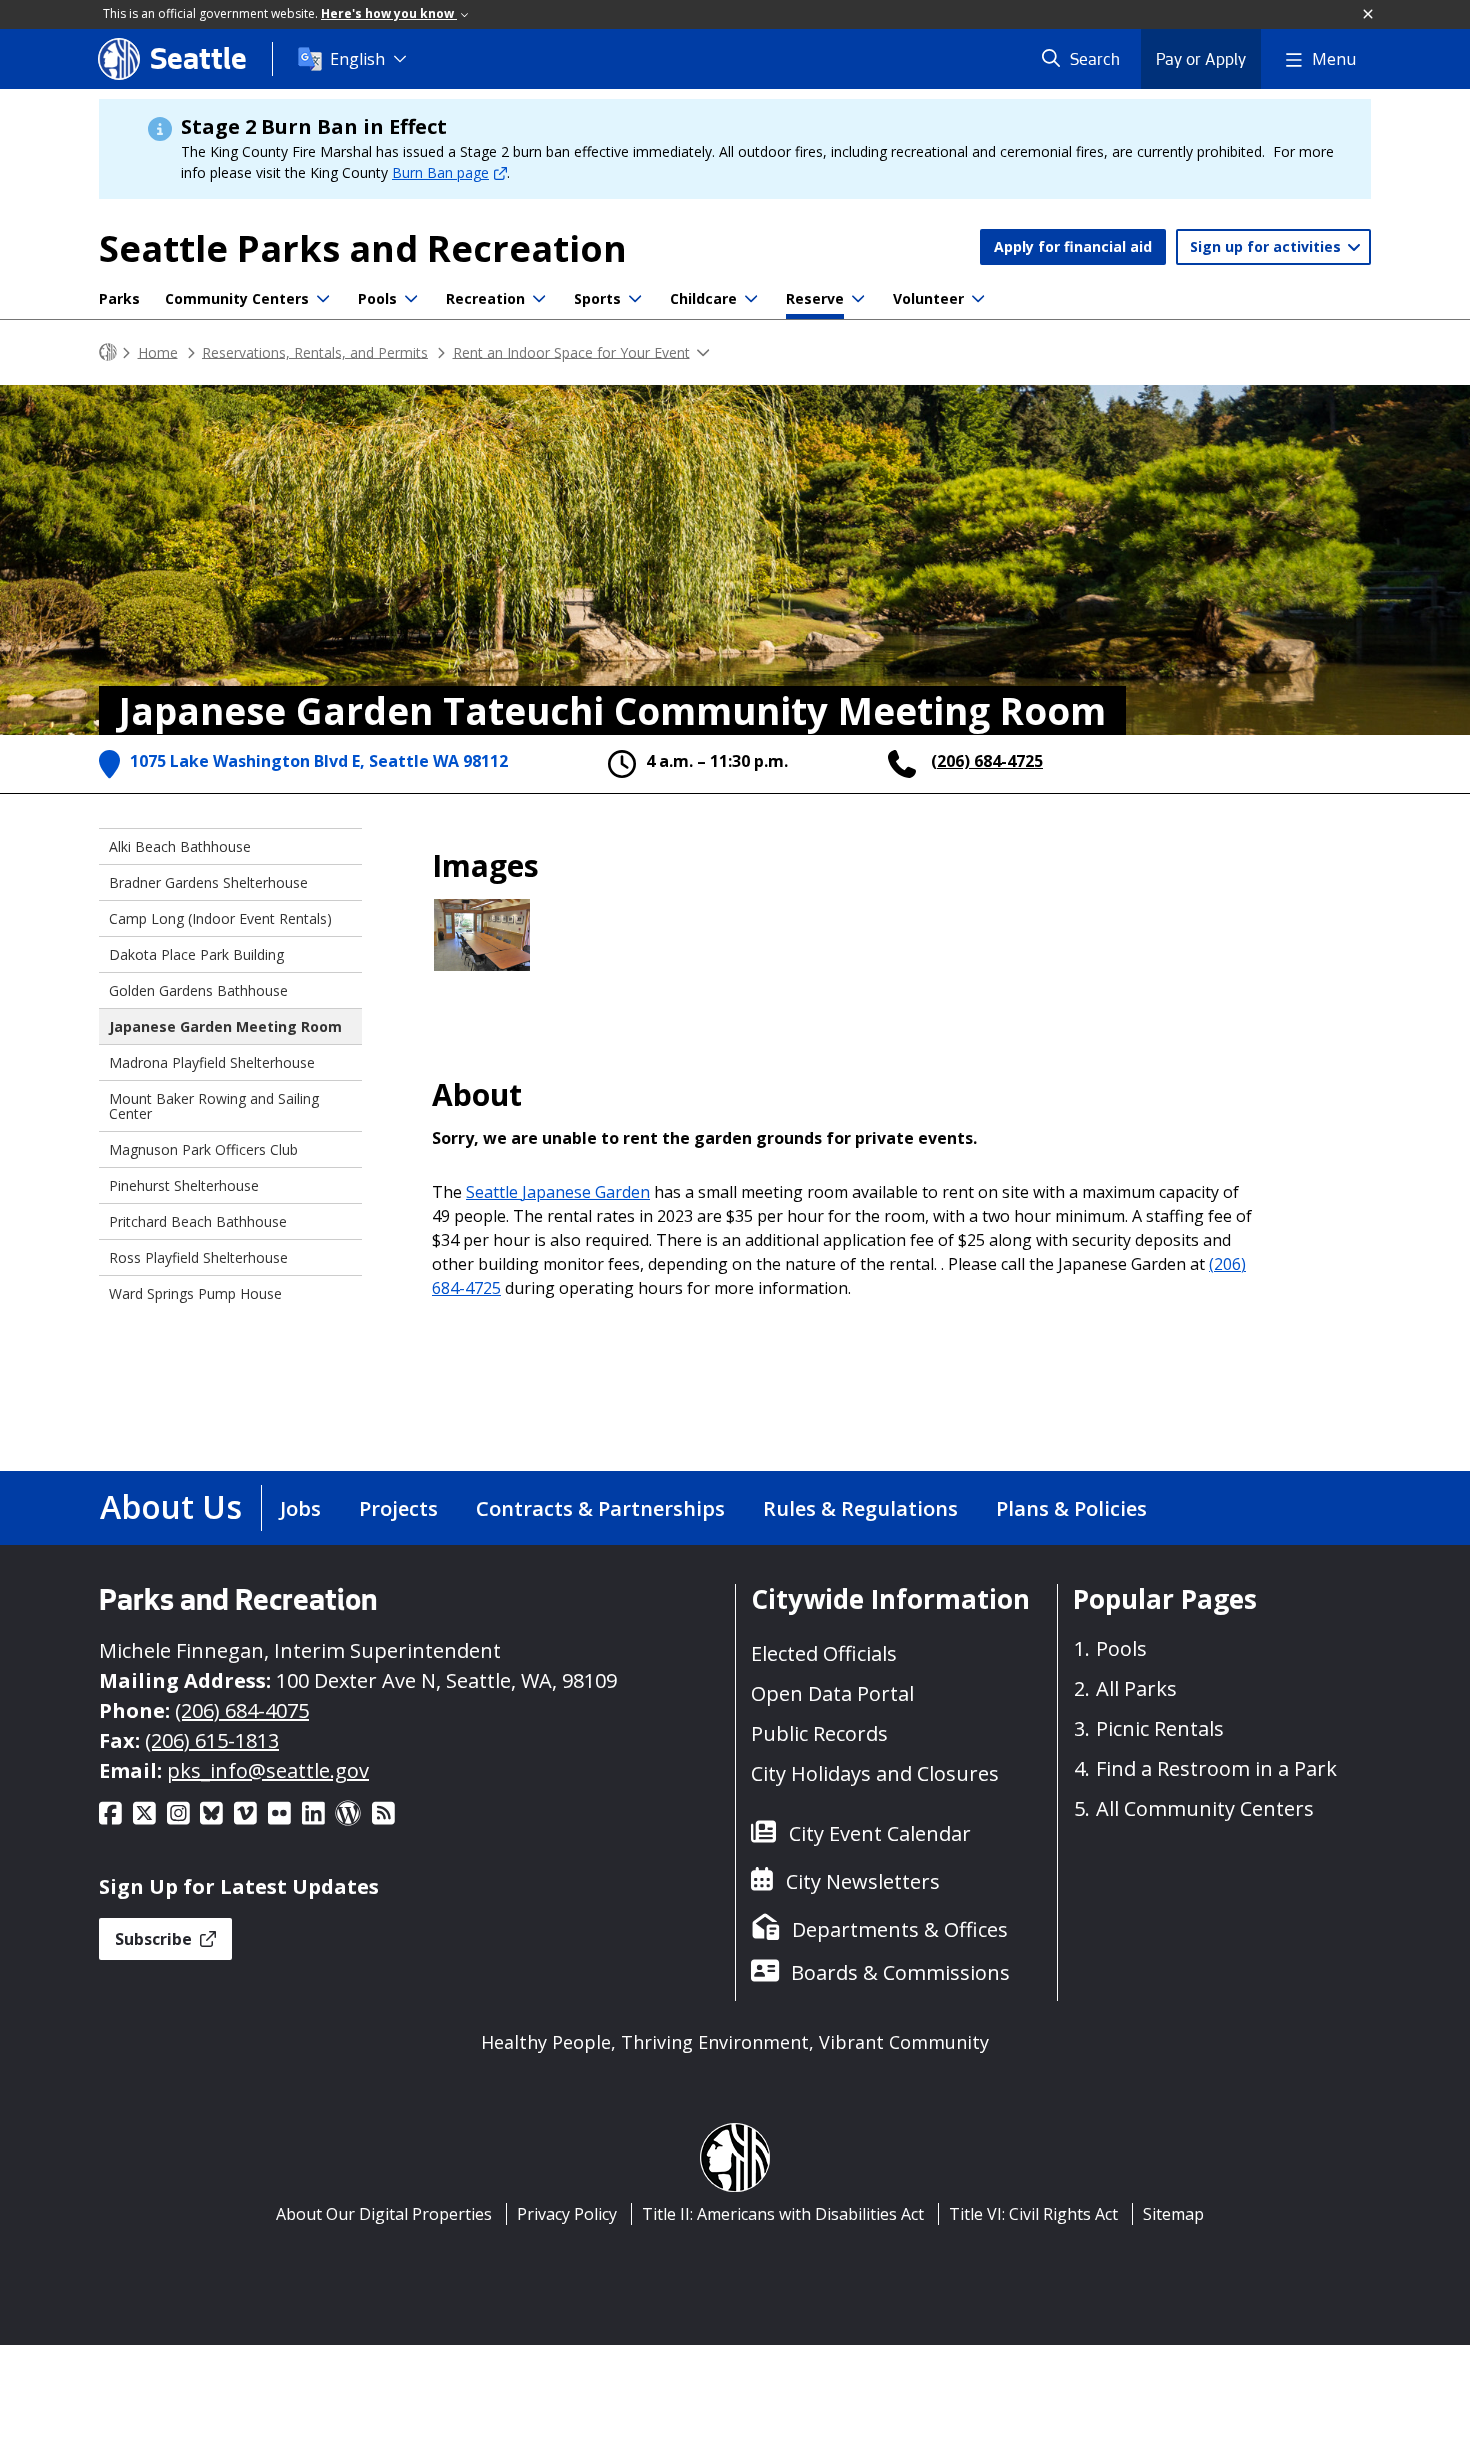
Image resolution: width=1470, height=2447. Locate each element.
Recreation (485, 298)
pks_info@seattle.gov (268, 1770)
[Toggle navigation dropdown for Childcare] (751, 299)
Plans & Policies (1071, 1508)
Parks (119, 298)
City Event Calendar (880, 1833)
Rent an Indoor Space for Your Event (571, 351)
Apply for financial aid (1073, 246)
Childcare (703, 298)
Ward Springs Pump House (195, 1293)
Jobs (300, 1508)
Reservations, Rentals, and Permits (315, 351)
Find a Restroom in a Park (1216, 1768)
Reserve (815, 298)
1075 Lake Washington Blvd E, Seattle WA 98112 (319, 761)
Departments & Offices (900, 1929)
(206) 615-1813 (212, 1740)
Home (158, 351)
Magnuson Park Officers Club (203, 1149)
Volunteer (928, 298)
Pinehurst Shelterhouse (184, 1185)
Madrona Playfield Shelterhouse (212, 1062)
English (357, 59)
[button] (1369, 15)
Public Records (819, 1733)
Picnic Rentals (1160, 1728)
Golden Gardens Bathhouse (198, 990)
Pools (377, 298)
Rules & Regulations (860, 1508)
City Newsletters (863, 1881)
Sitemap (1173, 2214)
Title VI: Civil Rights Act (1033, 2214)
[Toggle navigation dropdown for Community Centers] (323, 299)
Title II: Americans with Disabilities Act (783, 2214)
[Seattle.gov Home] (108, 352)
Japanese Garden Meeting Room (225, 1026)
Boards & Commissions (900, 1972)
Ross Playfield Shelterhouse (198, 1257)
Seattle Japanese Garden (558, 1192)
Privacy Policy (567, 2214)
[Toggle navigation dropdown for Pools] (411, 299)
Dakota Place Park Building (196, 954)
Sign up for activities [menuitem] (1267, 246)
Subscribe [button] (155, 1939)
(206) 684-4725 (987, 761)
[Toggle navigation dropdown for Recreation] (539, 299)
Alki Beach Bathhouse (180, 846)
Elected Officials (824, 1653)
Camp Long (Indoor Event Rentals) (220, 918)
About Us (171, 1506)
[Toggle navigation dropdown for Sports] (635, 299)
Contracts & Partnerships (600, 1508)
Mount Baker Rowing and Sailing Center (214, 1106)
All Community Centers (1205, 1808)
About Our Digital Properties (384, 2214)
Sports (597, 298)
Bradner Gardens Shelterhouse (208, 882)
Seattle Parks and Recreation (363, 248)
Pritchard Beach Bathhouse (198, 1221)
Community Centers (237, 298)
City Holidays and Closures (875, 1773)
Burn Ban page (440, 172)
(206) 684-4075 (242, 1710)
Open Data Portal (832, 1693)
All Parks (1136, 1688)
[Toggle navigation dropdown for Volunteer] (978, 299)
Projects (398, 1508)
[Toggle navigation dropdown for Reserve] (858, 299)
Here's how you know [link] (389, 13)
